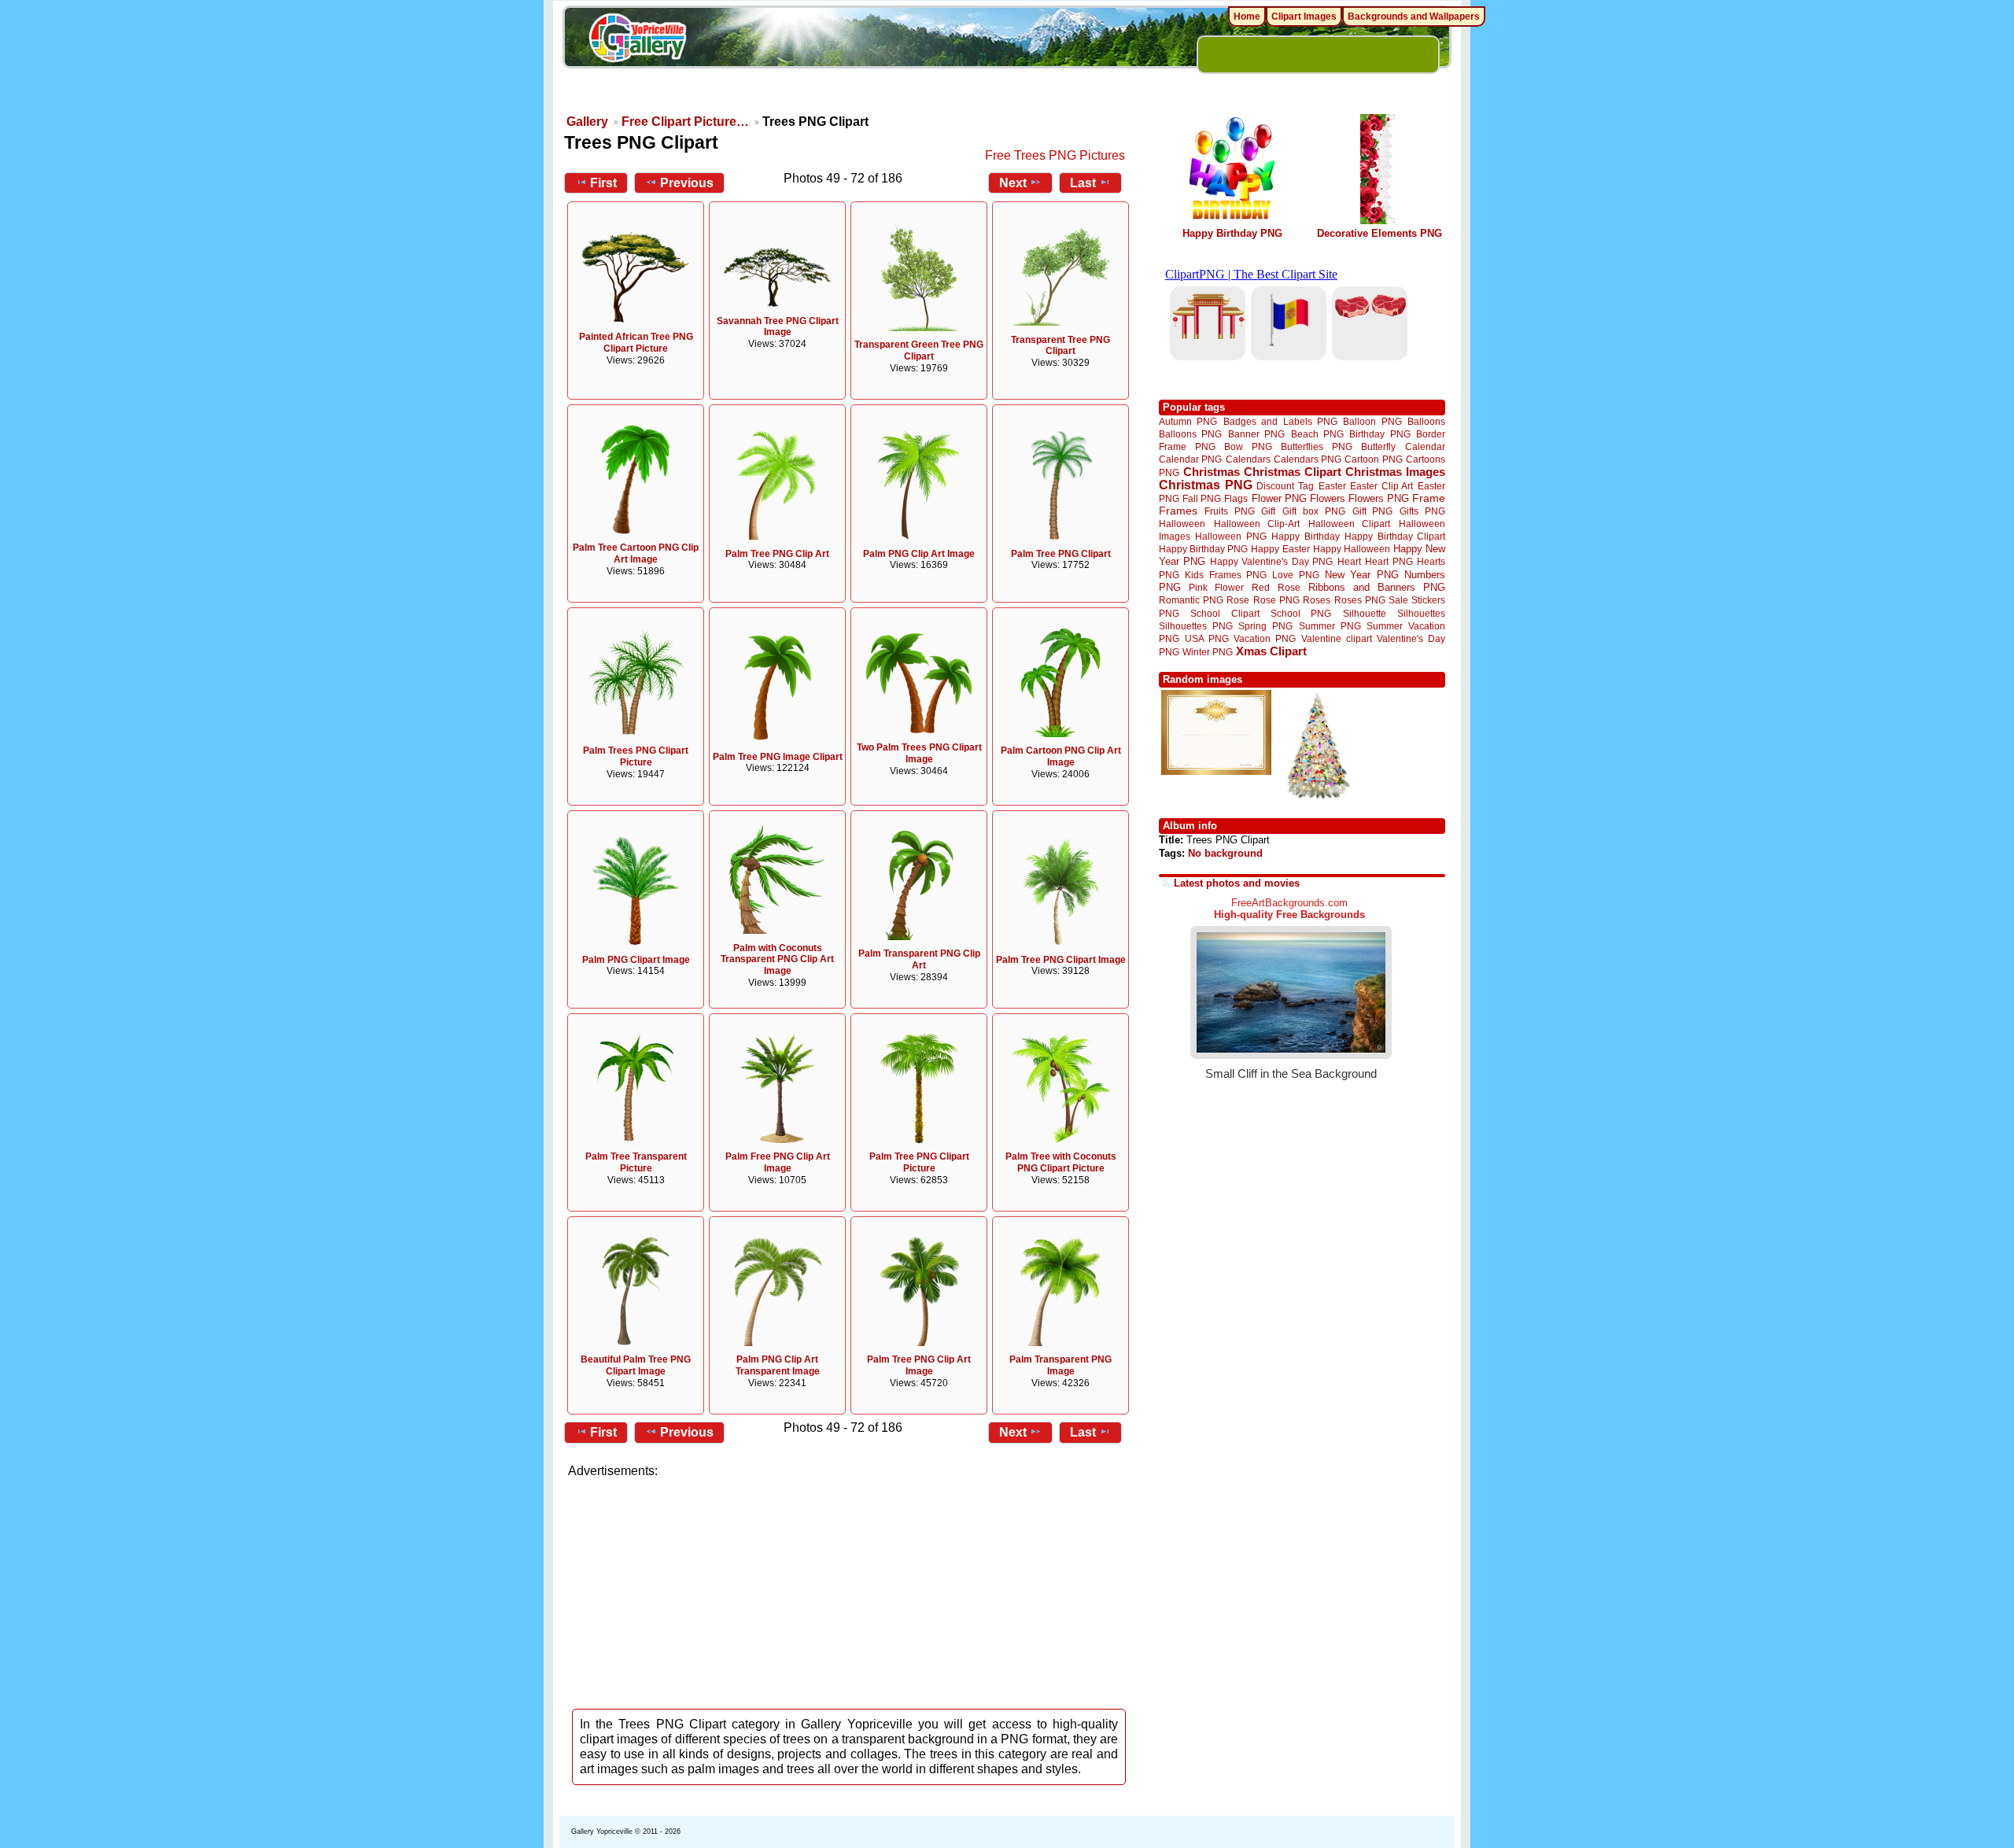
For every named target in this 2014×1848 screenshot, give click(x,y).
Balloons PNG (1190, 434)
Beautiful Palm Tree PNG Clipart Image (636, 1365)
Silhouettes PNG (1196, 626)
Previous (687, 183)
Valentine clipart (1337, 638)
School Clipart (1225, 613)
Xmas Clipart (1271, 651)
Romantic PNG (1191, 600)
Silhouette (1365, 613)
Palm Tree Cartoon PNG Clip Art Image (636, 553)
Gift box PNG (1314, 511)
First (603, 183)
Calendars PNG (1308, 459)
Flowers (1328, 498)
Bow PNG (1248, 446)
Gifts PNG (1422, 511)
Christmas (1212, 472)
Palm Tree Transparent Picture (636, 1162)
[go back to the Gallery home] (637, 40)
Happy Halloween (1352, 549)
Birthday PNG (1380, 434)
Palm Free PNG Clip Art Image (778, 1162)
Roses (1317, 600)
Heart (1349, 561)
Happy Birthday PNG (1232, 233)
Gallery (587, 122)
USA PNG (1207, 638)
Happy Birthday (1305, 536)
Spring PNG (1265, 626)
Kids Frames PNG (1226, 575)
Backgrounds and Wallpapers (1414, 17)
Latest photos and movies (1237, 883)
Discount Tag (1285, 486)
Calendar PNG (1190, 459)
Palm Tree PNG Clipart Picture (919, 1162)
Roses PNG (1360, 600)
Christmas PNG (1206, 485)
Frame (1429, 498)
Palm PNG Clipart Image (636, 960)
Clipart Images (1304, 17)
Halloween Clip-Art (1257, 524)
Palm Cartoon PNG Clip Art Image (1061, 756)
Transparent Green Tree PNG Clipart (919, 350)
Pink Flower (1216, 587)
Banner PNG (1256, 434)
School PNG (1301, 613)
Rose (1238, 600)
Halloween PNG (1230, 536)
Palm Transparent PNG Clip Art (919, 959)
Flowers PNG (1379, 498)
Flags (1236, 498)
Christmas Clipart (1293, 472)
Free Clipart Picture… (685, 122)
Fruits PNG (1230, 511)
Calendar (1425, 446)
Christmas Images (1395, 472)
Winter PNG (1208, 652)
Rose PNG (1276, 600)
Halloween (1182, 524)
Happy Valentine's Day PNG (1271, 562)
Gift (1268, 511)
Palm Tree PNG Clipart (1061, 554)
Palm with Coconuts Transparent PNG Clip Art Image (777, 960)
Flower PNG (1279, 498)
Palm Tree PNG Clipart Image (1061, 960)
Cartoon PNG (1373, 459)
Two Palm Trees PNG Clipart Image (919, 753)
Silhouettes (1421, 613)
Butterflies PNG (1317, 446)
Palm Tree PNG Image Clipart (778, 757)
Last (1083, 183)
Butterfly (1378, 446)
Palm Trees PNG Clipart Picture (636, 756)
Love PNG (1295, 575)
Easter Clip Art (1381, 486)
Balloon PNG (1372, 421)
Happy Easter (1280, 549)
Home (1247, 17)
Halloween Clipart (1350, 524)
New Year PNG (1362, 575)
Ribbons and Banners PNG (1377, 587)
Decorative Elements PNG (1380, 233)
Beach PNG (1317, 434)
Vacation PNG (1265, 638)
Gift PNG (1373, 511)
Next (1013, 183)
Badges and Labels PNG (1280, 421)
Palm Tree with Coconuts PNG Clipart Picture (1061, 1162)
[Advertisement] (850, 1589)
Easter (1332, 486)
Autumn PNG (1188, 421)
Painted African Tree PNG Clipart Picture (636, 343)
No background (1225, 853)
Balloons (1426, 421)
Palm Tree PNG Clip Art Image (919, 1365)
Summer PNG (1330, 626)
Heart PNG (1389, 561)
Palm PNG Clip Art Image (919, 554)
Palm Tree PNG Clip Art (777, 554)
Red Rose (1276, 587)
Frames (1178, 511)
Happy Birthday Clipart (1395, 536)
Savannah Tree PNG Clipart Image (778, 327)
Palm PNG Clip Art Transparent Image (778, 1365)
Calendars (1248, 459)
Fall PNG (1202, 498)
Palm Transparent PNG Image (1060, 1365)
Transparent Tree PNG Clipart (1060, 346)
